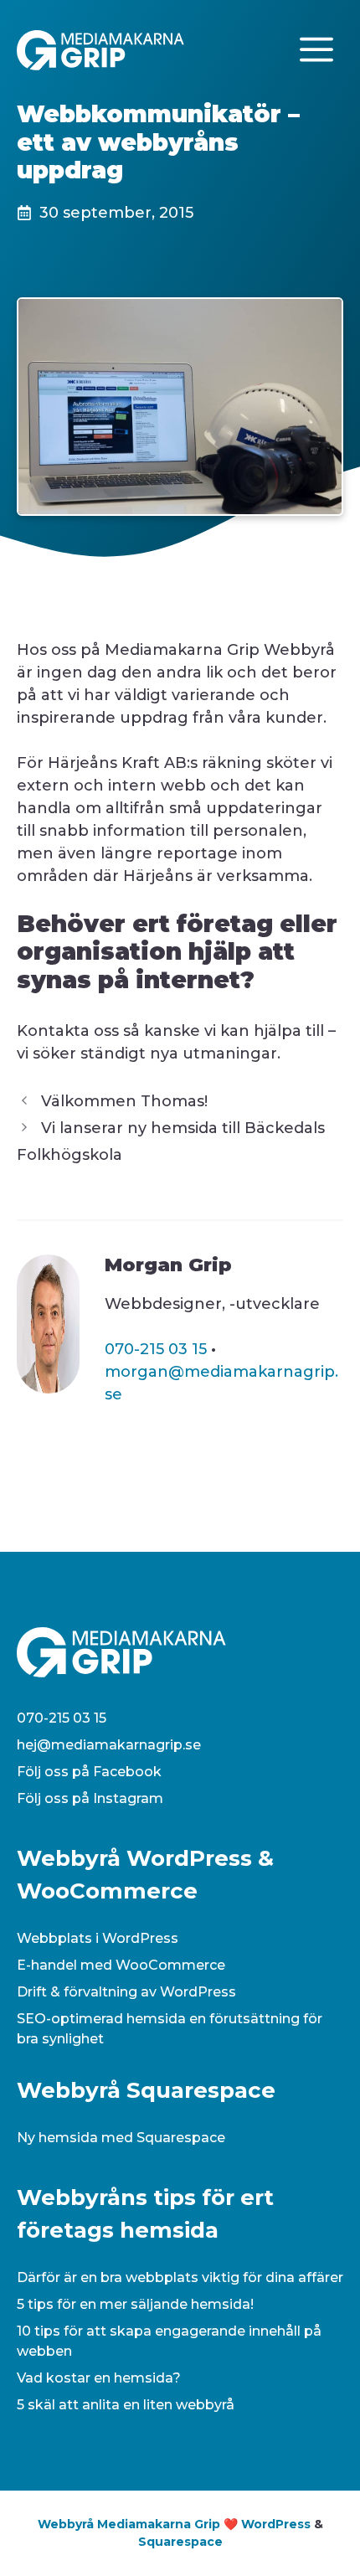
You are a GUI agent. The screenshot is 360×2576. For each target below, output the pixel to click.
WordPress (276, 2524)
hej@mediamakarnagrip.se (109, 1745)
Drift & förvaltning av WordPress (126, 1992)
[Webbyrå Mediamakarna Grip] (100, 49)
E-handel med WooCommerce (121, 1965)
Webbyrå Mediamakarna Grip (129, 2524)
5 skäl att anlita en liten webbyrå (126, 2405)
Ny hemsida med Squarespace (121, 2138)
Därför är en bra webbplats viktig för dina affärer (180, 2277)
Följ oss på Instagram (90, 1798)
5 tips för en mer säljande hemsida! (135, 2304)
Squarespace (180, 2542)
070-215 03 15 (156, 1349)
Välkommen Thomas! (124, 1101)
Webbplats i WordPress (98, 1938)
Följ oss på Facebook (89, 1772)
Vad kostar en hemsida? (99, 2378)
